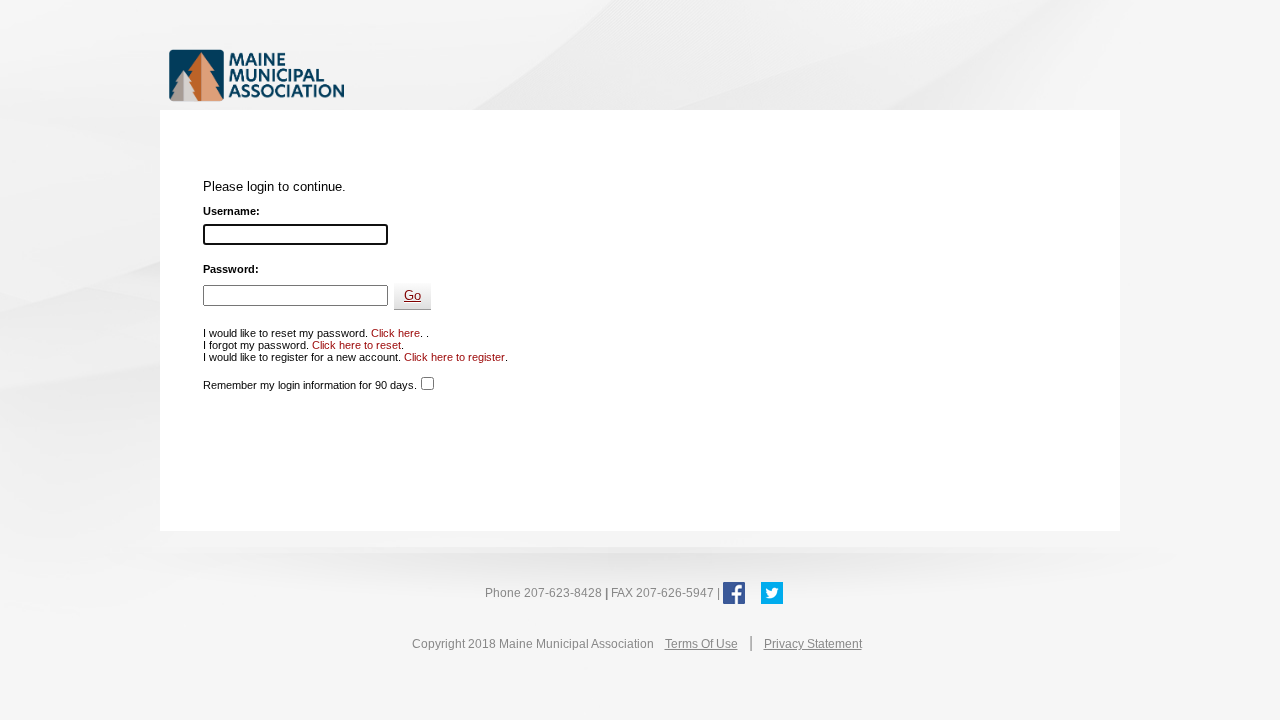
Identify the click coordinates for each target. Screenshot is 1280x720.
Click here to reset (356, 345)
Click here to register (454, 357)
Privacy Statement (813, 644)
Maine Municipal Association (374, 74)
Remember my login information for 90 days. (310, 385)
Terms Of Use (701, 644)
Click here (395, 333)
